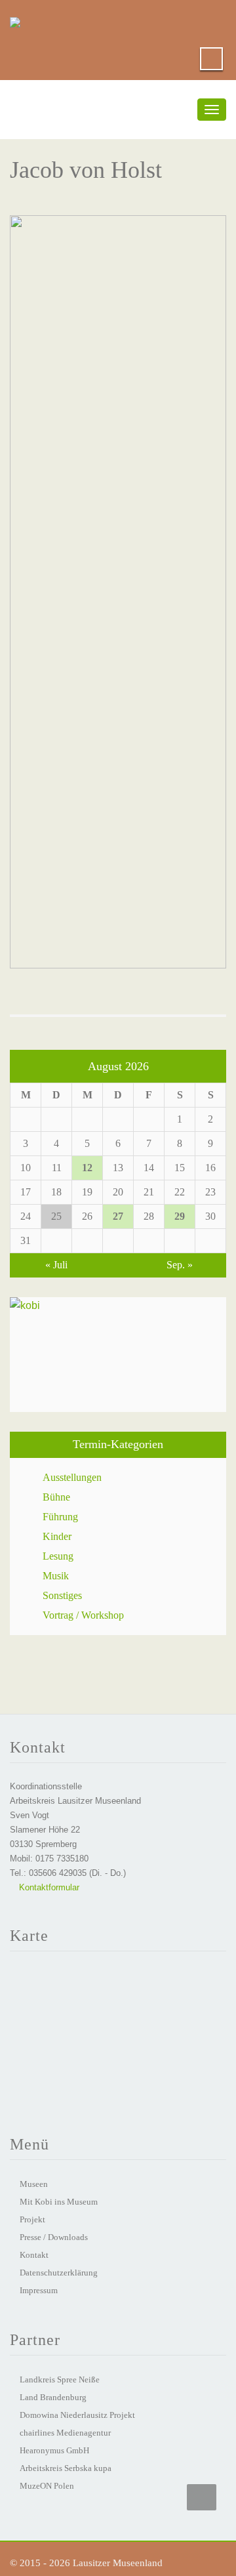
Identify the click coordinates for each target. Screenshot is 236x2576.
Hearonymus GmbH (54, 2450)
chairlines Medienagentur (65, 2433)
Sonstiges (62, 1595)
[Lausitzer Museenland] (15, 20)
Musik (56, 1576)
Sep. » (180, 1265)
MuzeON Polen (47, 2486)
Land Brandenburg (53, 2397)
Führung (60, 1517)
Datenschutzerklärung (59, 2273)
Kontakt (34, 2255)
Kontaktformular (48, 1887)
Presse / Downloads (54, 2237)
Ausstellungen (72, 1477)
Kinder (57, 1536)
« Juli (56, 1265)
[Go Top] (202, 2497)
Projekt (32, 2219)
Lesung (58, 1556)
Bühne (56, 1497)
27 (118, 1216)
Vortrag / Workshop (83, 1615)
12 (87, 1168)
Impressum (39, 2290)
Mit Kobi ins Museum (59, 2202)
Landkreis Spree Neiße (60, 2379)
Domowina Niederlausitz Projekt (77, 2415)
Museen (34, 2184)
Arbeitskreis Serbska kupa (66, 2468)
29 (180, 1216)
